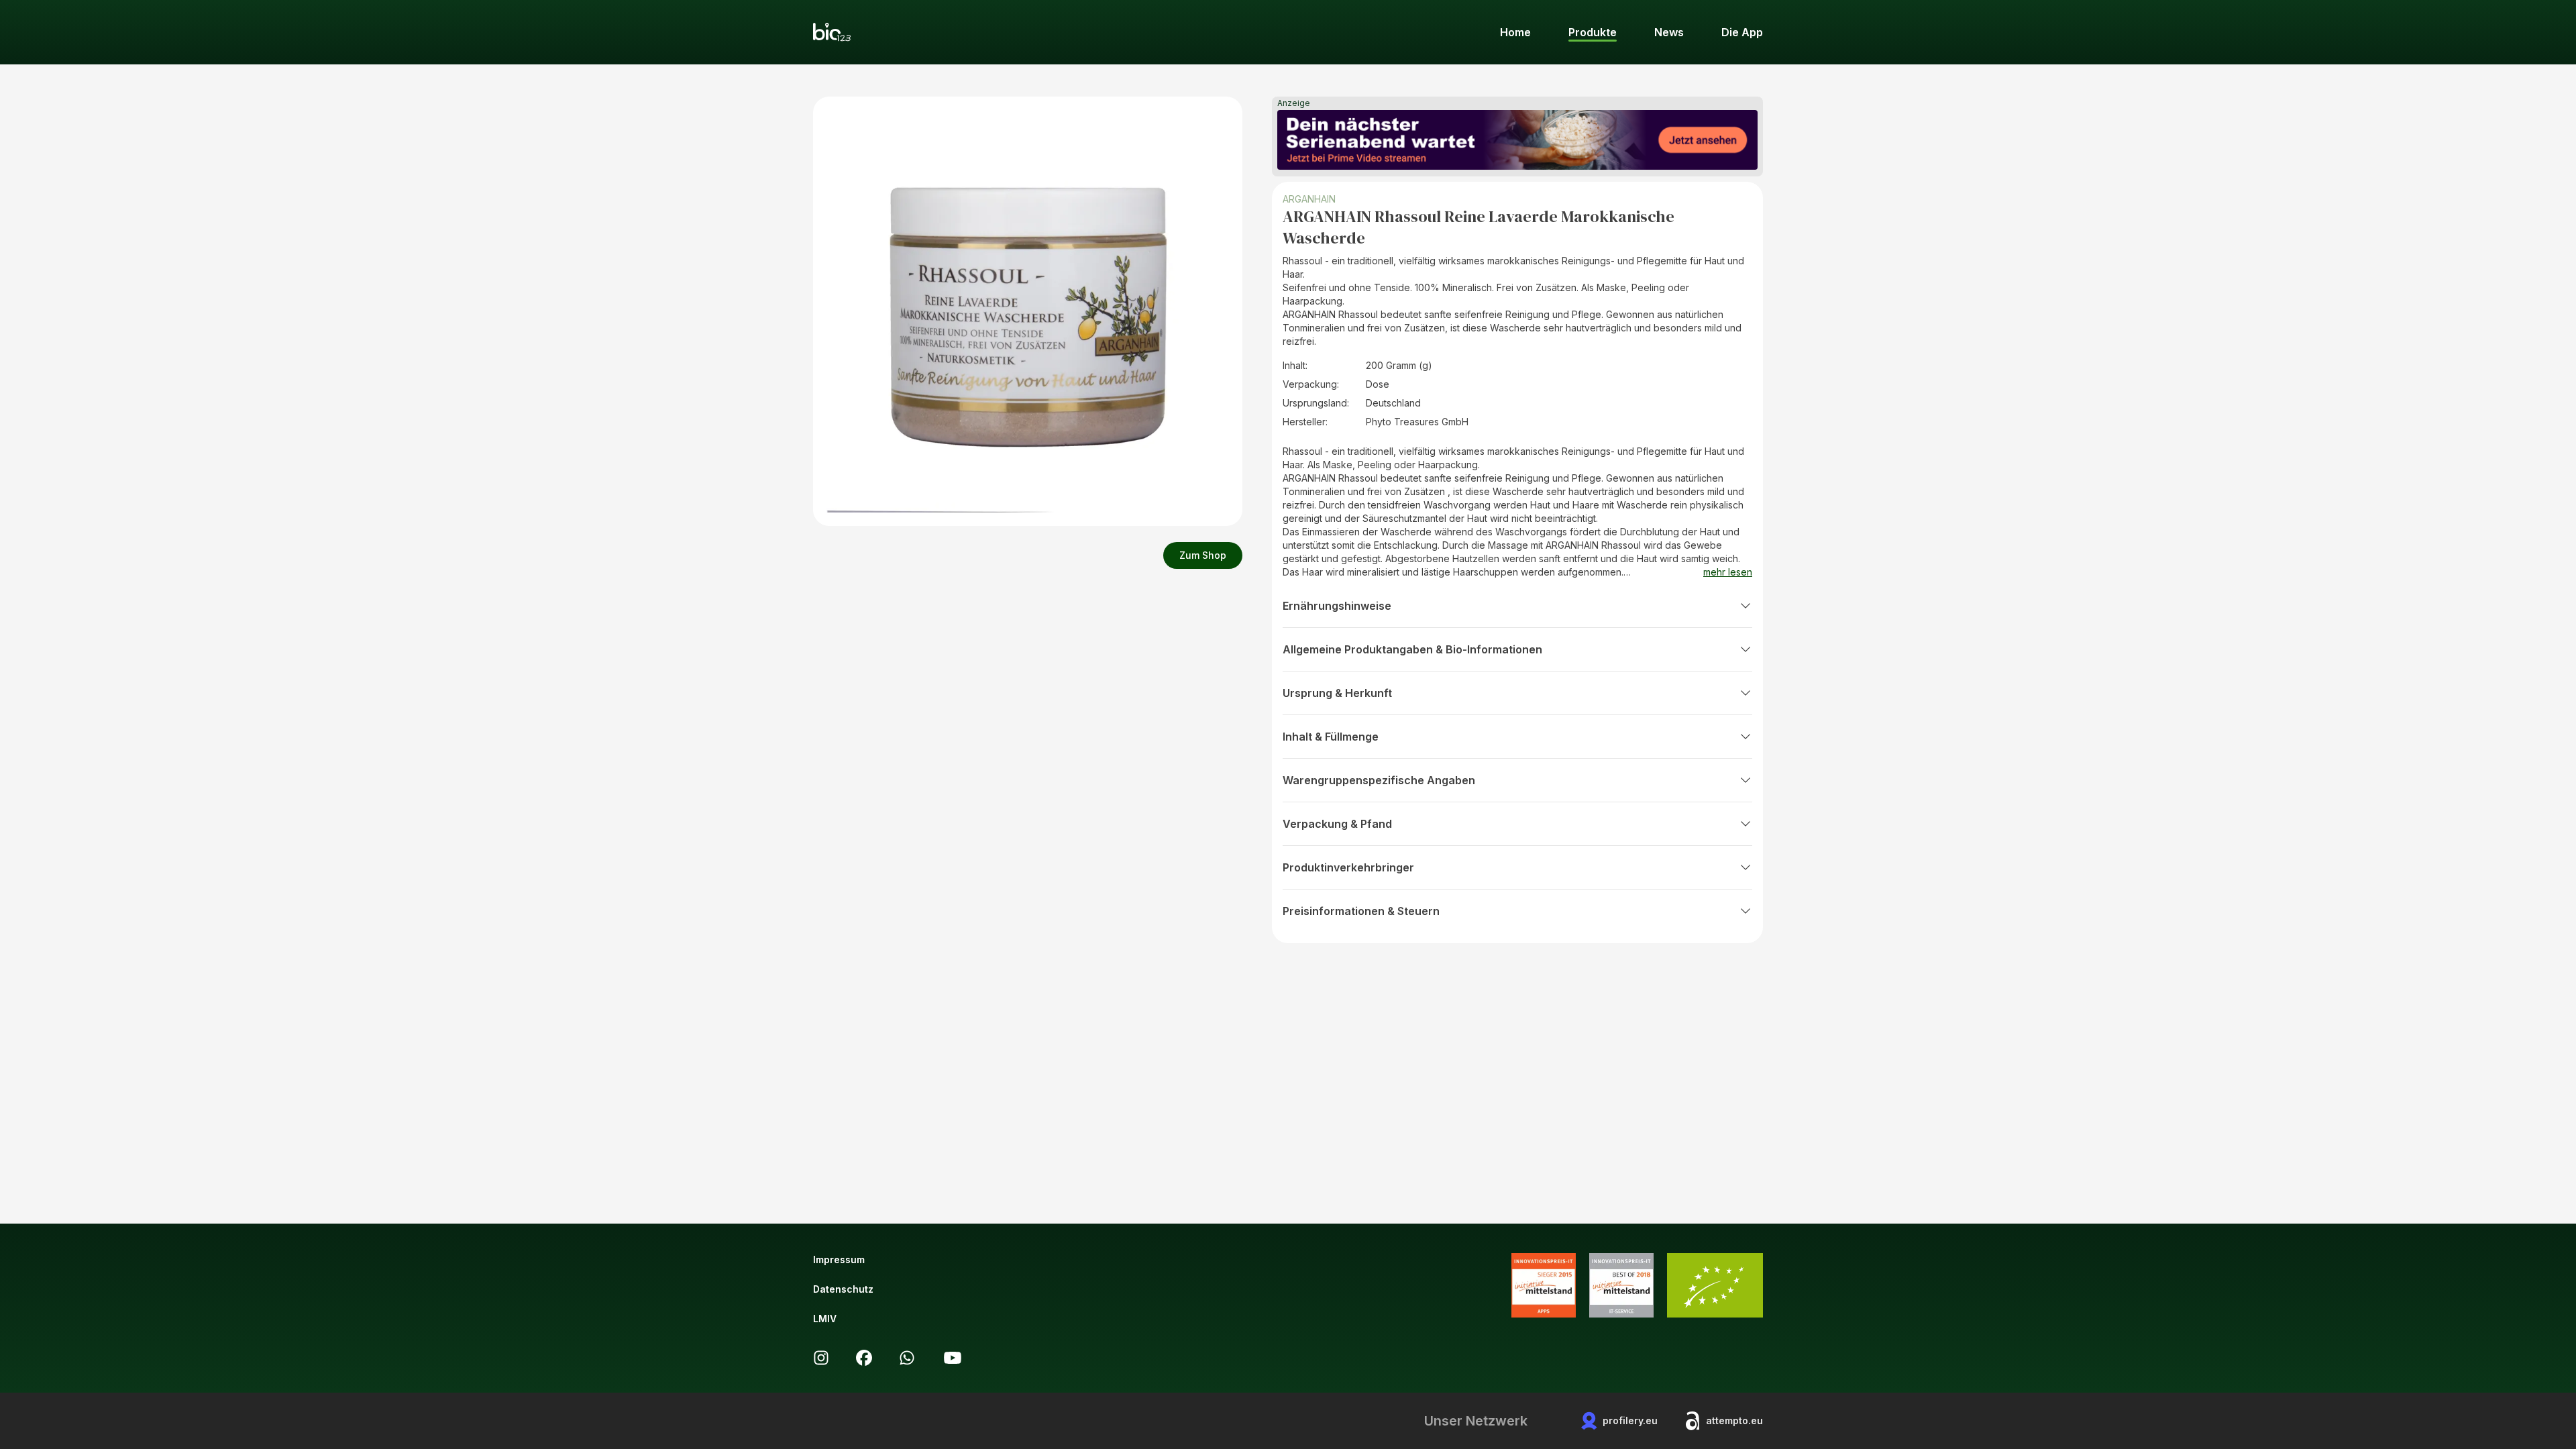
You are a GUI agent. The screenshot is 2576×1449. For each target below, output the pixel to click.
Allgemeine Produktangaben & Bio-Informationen (1412, 649)
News (1669, 32)
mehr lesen (1728, 572)
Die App (1742, 32)
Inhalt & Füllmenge (1331, 737)
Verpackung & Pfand (1337, 824)
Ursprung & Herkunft (1337, 693)
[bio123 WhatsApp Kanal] (907, 1358)
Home (1515, 32)
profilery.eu (1630, 1420)
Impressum (839, 1259)
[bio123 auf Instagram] (821, 1358)
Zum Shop (1203, 555)
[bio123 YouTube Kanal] (953, 1358)
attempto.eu (1734, 1420)
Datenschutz (843, 1289)
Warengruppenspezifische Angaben (1379, 780)
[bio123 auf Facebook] (864, 1358)
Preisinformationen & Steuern (1361, 911)
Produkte (1593, 32)
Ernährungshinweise (1337, 606)
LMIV (825, 1319)
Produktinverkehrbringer (1348, 867)
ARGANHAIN (1309, 199)
